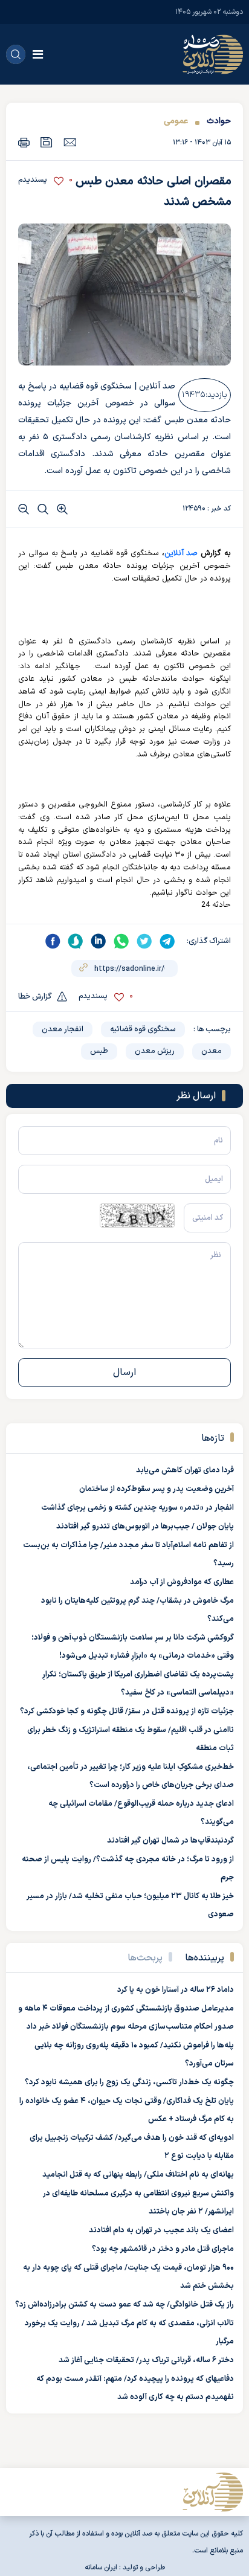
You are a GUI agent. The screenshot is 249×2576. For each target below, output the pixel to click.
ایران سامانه (101, 2568)
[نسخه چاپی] (24, 142)
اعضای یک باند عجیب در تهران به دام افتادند (161, 2230)
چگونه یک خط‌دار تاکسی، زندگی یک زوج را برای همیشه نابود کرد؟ (129, 2082)
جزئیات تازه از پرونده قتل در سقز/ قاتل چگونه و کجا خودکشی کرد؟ (127, 1711)
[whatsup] (121, 941)
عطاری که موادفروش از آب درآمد (182, 1582)
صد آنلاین (181, 553)
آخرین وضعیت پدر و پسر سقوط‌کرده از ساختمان (157, 1489)
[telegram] (167, 941)
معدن (212, 1051)
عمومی (176, 121)
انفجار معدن (63, 1029)
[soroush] (76, 941)
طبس (99, 1051)
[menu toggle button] (38, 54)
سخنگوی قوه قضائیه (143, 1029)
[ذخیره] (47, 142)
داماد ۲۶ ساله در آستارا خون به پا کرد (176, 1990)
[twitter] (144, 941)
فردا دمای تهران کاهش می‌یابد (185, 1470)
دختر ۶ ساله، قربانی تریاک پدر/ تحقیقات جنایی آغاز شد (146, 2360)
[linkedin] (99, 941)
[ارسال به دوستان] (70, 142)
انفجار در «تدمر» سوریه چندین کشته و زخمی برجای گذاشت (137, 1508)
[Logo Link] (213, 54)
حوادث (219, 121)
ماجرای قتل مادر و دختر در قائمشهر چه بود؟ (163, 2249)
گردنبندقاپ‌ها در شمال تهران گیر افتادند (170, 1841)
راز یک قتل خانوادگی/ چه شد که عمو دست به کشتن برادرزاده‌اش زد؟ (124, 2305)
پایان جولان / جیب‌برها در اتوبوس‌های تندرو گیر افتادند (145, 1527)
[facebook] (53, 941)
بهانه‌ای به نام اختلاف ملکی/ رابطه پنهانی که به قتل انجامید (138, 2175)
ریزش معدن (155, 1051)
